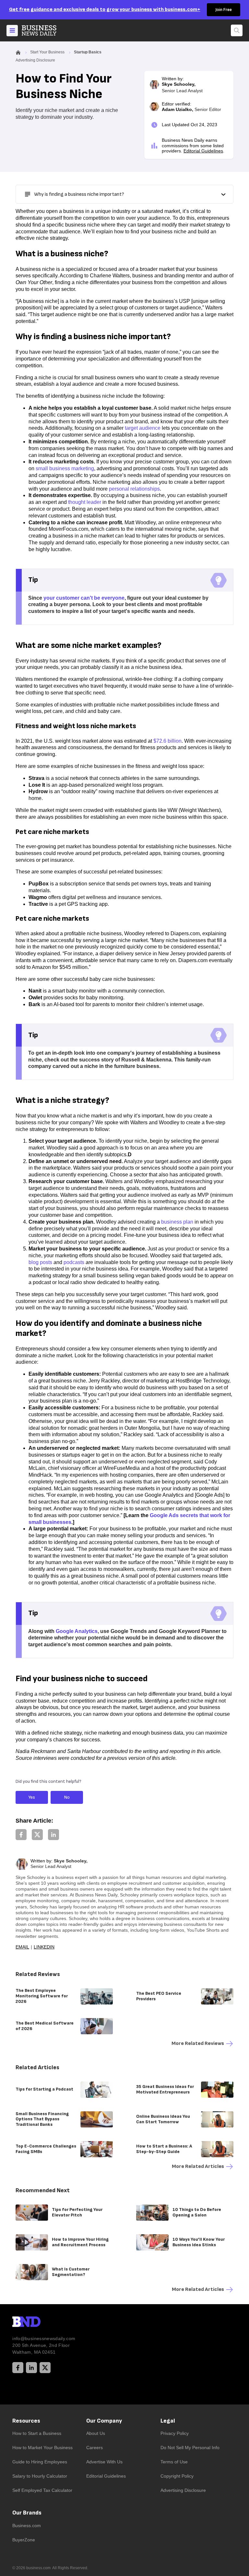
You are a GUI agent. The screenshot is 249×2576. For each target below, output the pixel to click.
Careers (95, 2448)
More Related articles (198, 2166)
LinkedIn (44, 1947)
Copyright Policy (177, 2476)
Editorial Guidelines (203, 151)
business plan (177, 1222)
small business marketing (65, 468)
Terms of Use (174, 2462)
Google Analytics (77, 1631)
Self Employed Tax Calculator (42, 2490)
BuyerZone (24, 2540)
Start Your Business (47, 52)
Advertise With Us (104, 2462)
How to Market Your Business (42, 2448)
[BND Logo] (40, 2323)
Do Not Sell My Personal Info (190, 2448)
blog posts (40, 1262)
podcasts (74, 1262)
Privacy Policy (175, 2433)
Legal (168, 2421)
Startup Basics (88, 52)
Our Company (104, 2421)
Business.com (27, 2526)
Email (22, 1947)
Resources (26, 2421)
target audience (143, 428)
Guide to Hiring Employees (40, 2462)
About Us (96, 2433)
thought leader (85, 502)
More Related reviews (198, 2043)
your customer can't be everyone (84, 598)
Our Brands (27, 2513)
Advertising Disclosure (183, 2490)
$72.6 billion (167, 741)
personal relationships (134, 489)
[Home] (44, 30)
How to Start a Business (37, 2433)
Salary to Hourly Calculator (40, 2476)
